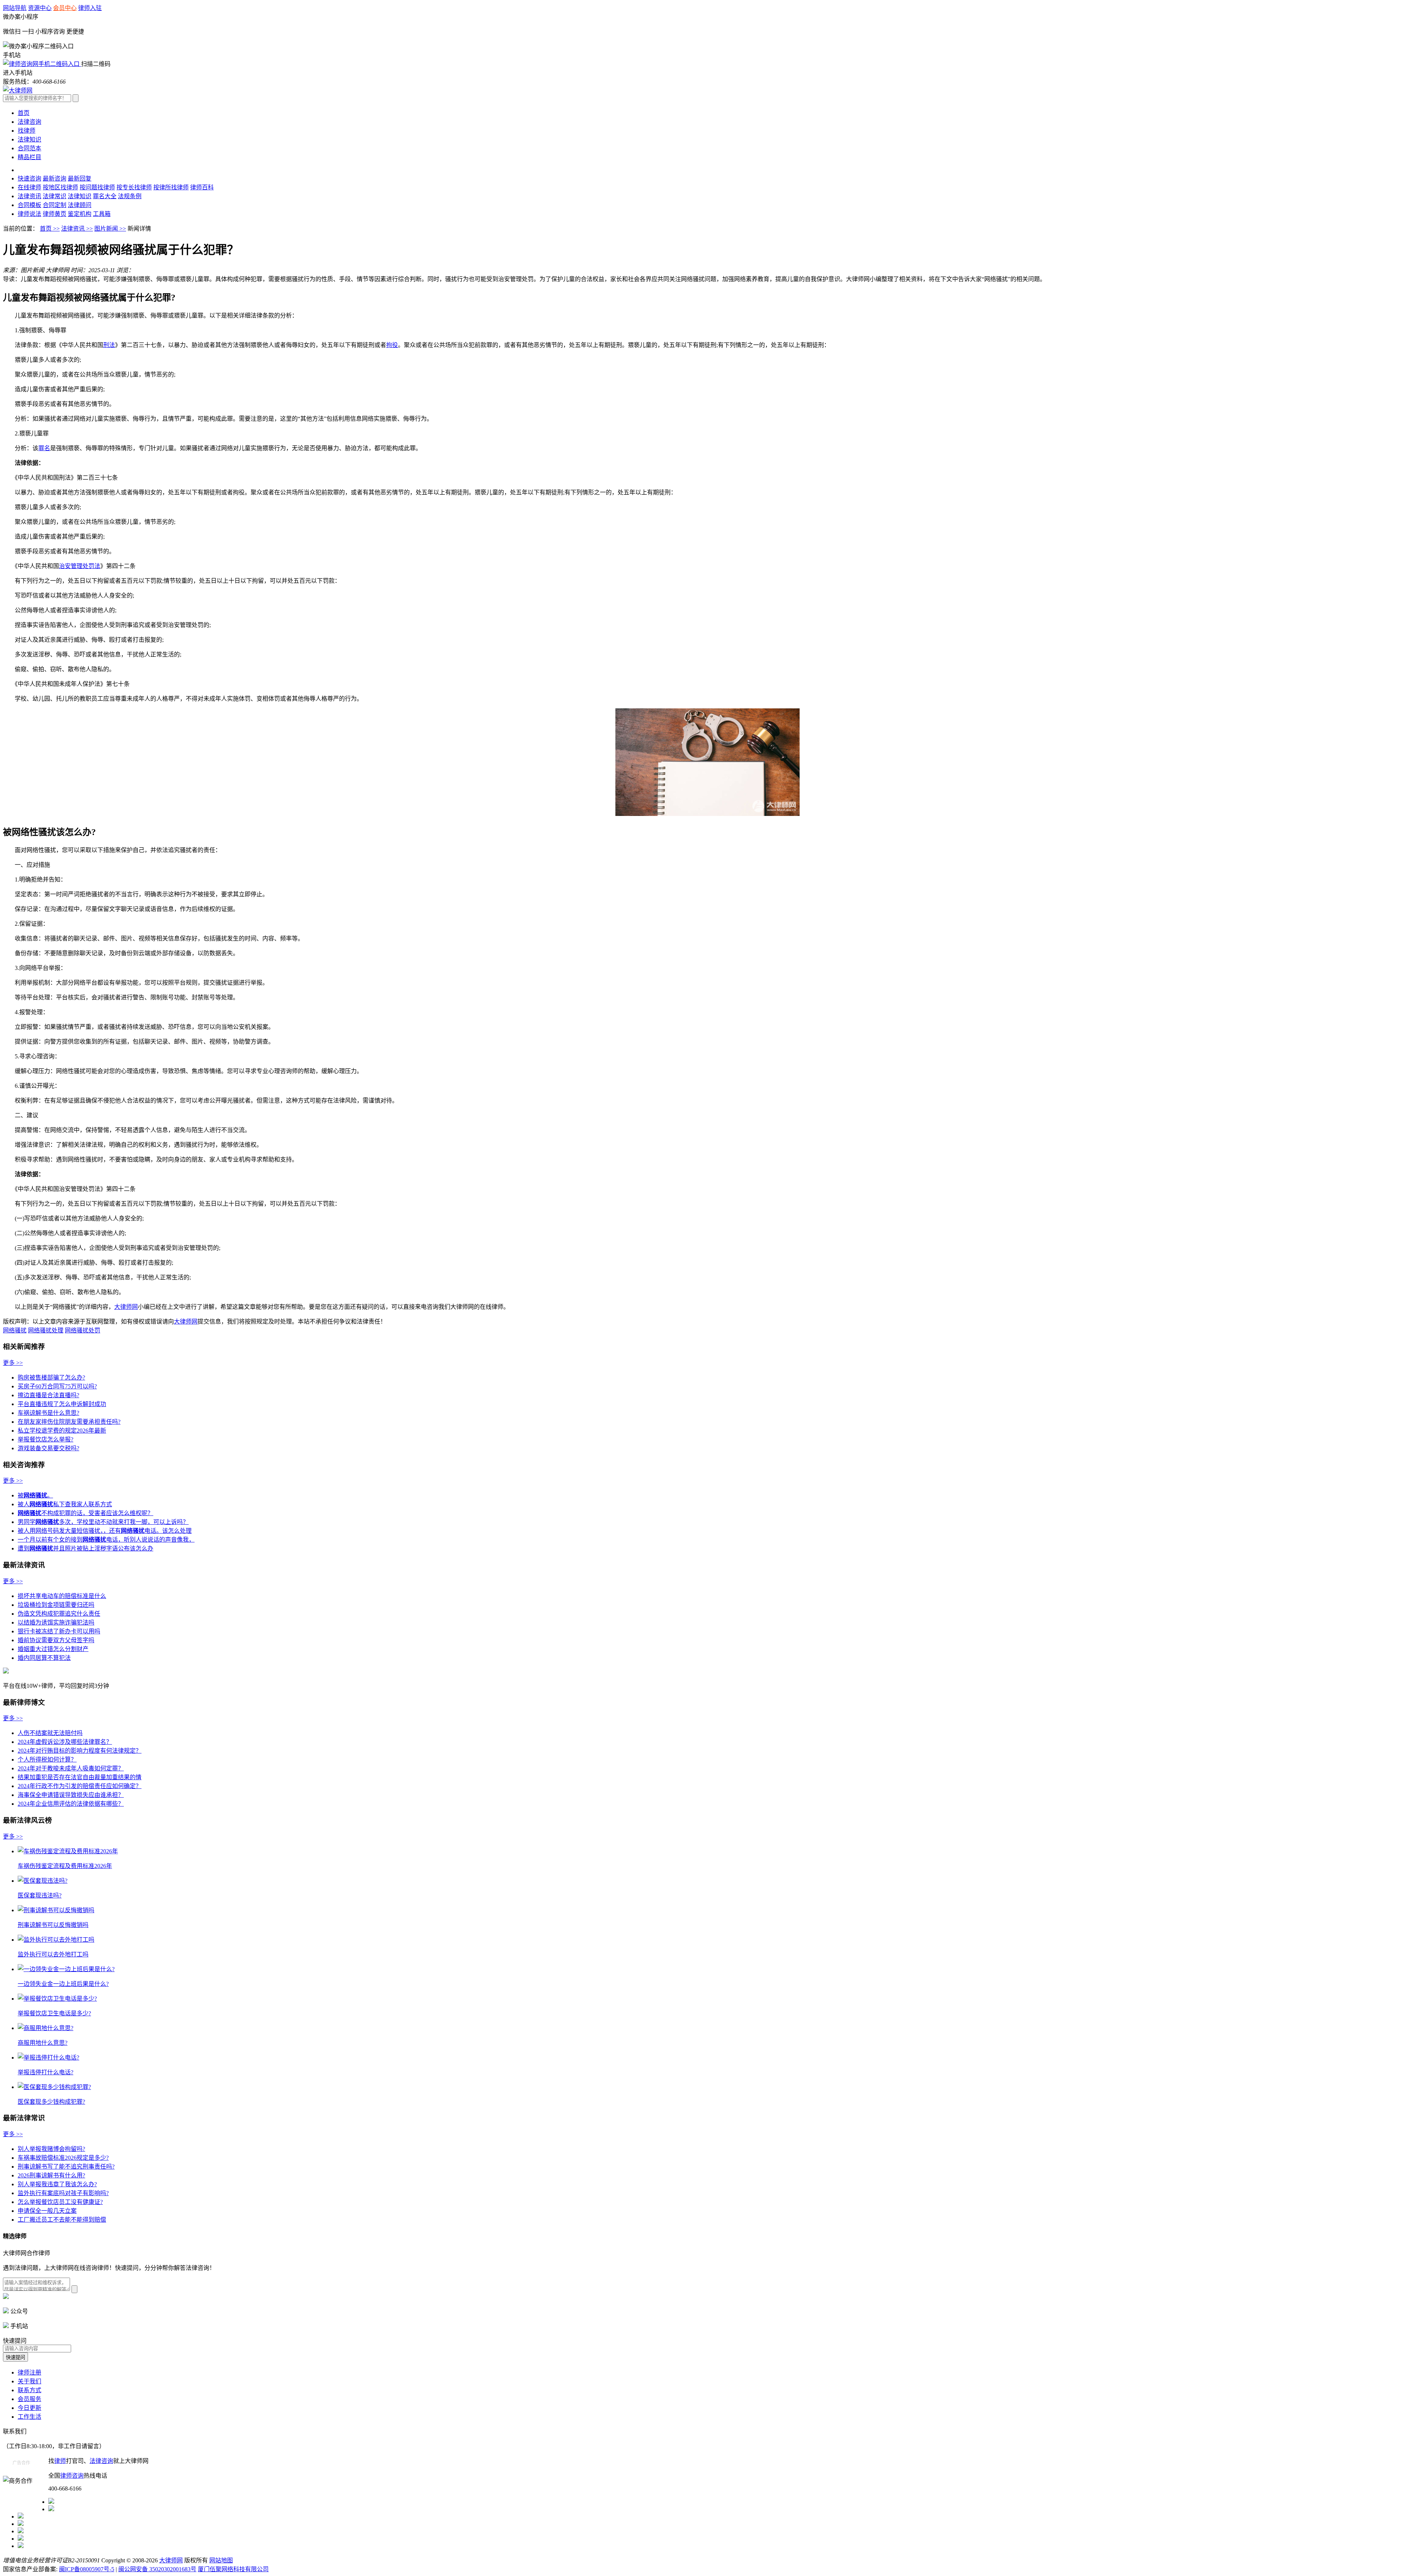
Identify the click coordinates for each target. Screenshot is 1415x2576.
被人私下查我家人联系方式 (65, 1504)
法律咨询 (29, 122)
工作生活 (29, 2417)
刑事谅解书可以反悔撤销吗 (53, 1925)
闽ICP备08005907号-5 (87, 2569)
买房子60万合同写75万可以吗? (57, 1386)
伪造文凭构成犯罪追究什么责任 (59, 1614)
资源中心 (40, 8)
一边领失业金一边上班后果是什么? (63, 1984)
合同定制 (55, 205)
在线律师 (29, 187)
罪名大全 (105, 196)
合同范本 (29, 148)
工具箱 (102, 214)
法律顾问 (80, 205)
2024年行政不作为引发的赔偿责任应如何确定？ (80, 1786)
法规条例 (130, 196)
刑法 (109, 345)
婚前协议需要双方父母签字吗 (56, 1640)
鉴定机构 (80, 214)
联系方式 (29, 2390)
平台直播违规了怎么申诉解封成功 (62, 1404)
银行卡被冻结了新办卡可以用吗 (59, 1631)
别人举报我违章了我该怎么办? (57, 2184)
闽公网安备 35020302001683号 (157, 2569)
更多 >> (13, 1363)
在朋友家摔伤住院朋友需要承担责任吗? (69, 1422)
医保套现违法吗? (40, 1895)
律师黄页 (55, 214)
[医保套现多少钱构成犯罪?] (54, 2087)
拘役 (392, 345)
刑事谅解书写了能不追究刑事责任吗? (66, 2167)
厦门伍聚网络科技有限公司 (233, 2569)
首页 (24, 113)
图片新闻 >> (110, 229)
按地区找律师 (60, 187)
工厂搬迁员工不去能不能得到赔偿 (62, 2220)
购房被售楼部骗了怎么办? (51, 1378)
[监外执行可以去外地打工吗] (56, 1940)
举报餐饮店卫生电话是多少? (54, 2013)
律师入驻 (90, 8)
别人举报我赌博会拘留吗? (51, 2149)
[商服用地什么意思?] (46, 2028)
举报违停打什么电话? (46, 2072)
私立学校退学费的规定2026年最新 (62, 1431)
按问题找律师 (97, 187)
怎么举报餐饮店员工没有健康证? (60, 2202)
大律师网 (126, 1307)
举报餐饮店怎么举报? (46, 1439)
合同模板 (29, 205)
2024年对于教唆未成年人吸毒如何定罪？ (71, 1768)
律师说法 (29, 214)
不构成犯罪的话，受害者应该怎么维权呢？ (85, 1513)
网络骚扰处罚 (83, 1330)
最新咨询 (55, 178)
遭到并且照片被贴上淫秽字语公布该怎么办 (85, 1548)
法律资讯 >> (77, 229)
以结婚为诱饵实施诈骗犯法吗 (56, 1622)
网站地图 (221, 2560)
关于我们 (29, 2381)
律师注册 (29, 2372)
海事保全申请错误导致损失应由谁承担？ (71, 1795)
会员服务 (29, 2399)
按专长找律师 (134, 187)
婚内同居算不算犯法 (44, 1658)
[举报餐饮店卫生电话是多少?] (57, 1999)
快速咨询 (29, 178)
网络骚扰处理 (46, 1330)
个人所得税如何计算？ (47, 1760)
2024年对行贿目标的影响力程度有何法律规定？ (80, 1751)
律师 (60, 2461)
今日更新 (29, 2408)
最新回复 (80, 178)
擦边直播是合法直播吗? (48, 1395)
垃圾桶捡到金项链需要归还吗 (56, 1605)
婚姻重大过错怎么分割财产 (53, 1649)
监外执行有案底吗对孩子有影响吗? (63, 2193)
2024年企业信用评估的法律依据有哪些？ (71, 1804)
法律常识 (55, 196)
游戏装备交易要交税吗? (48, 1448)
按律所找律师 (171, 187)
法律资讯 (29, 196)
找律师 (27, 131)
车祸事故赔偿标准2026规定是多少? (63, 2158)
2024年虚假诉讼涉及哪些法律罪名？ (65, 1742)
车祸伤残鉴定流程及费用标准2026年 (65, 1866)
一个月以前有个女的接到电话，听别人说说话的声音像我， (106, 1540)
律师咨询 (72, 2476)
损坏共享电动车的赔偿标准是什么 (62, 1596)
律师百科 (202, 187)
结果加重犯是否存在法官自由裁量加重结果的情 (80, 1777)
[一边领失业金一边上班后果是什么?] (66, 1969)
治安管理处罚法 (80, 566)
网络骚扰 (15, 1330)
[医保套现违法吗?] (43, 1881)
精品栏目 (29, 157)
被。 (35, 1495)
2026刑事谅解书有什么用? (51, 2175)
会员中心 (65, 8)
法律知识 (29, 139)
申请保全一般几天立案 (47, 2211)
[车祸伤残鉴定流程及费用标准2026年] (68, 1851)
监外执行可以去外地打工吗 (53, 1954)
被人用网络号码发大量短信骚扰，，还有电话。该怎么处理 (105, 1531)
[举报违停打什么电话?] (48, 2058)
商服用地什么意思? (43, 2043)
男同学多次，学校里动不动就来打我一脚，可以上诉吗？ (103, 1522)
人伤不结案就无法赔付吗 (50, 1733)
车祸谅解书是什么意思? (48, 1413)
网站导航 (15, 8)
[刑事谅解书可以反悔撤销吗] (56, 1910)
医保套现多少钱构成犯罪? (51, 2102)
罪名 (44, 448)
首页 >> (50, 229)
